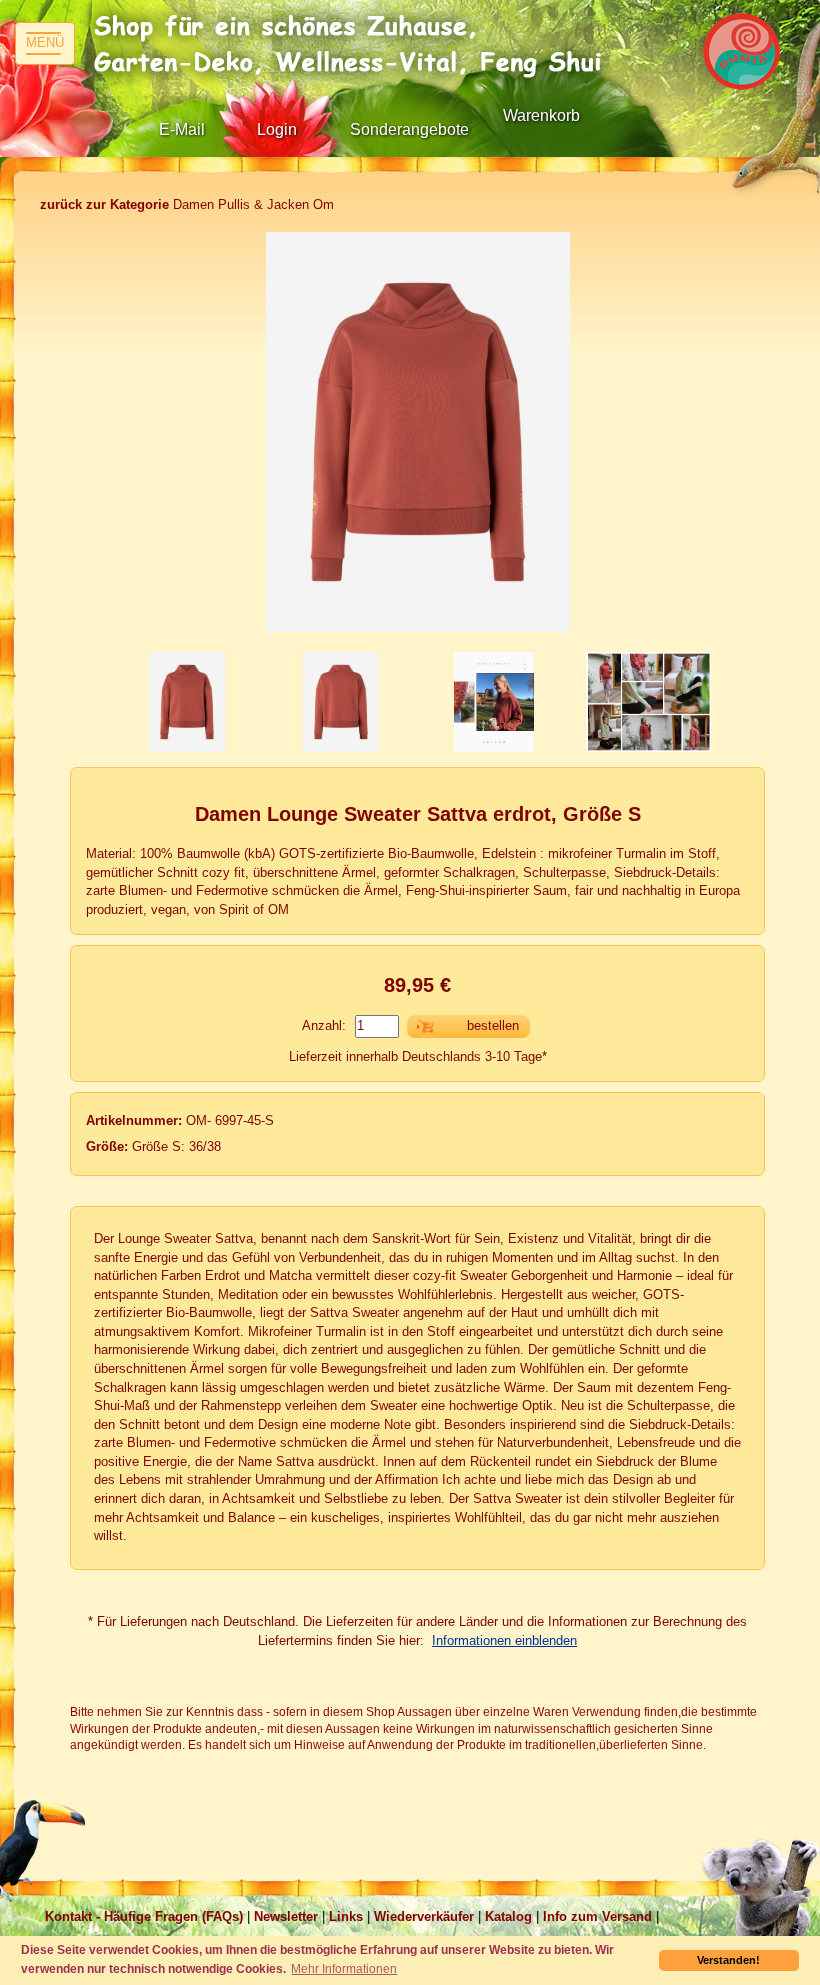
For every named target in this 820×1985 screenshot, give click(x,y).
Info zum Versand (597, 1916)
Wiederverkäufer (424, 1916)
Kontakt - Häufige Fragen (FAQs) (144, 1916)
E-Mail (182, 129)
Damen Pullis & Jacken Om (187, 204)
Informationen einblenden (504, 1640)
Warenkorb (541, 115)
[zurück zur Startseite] (355, 45)
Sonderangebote (409, 129)
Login (277, 129)
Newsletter (286, 1916)
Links (346, 1916)
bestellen (493, 1025)
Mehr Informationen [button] (344, 1968)
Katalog (508, 1916)
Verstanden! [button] (728, 1960)
